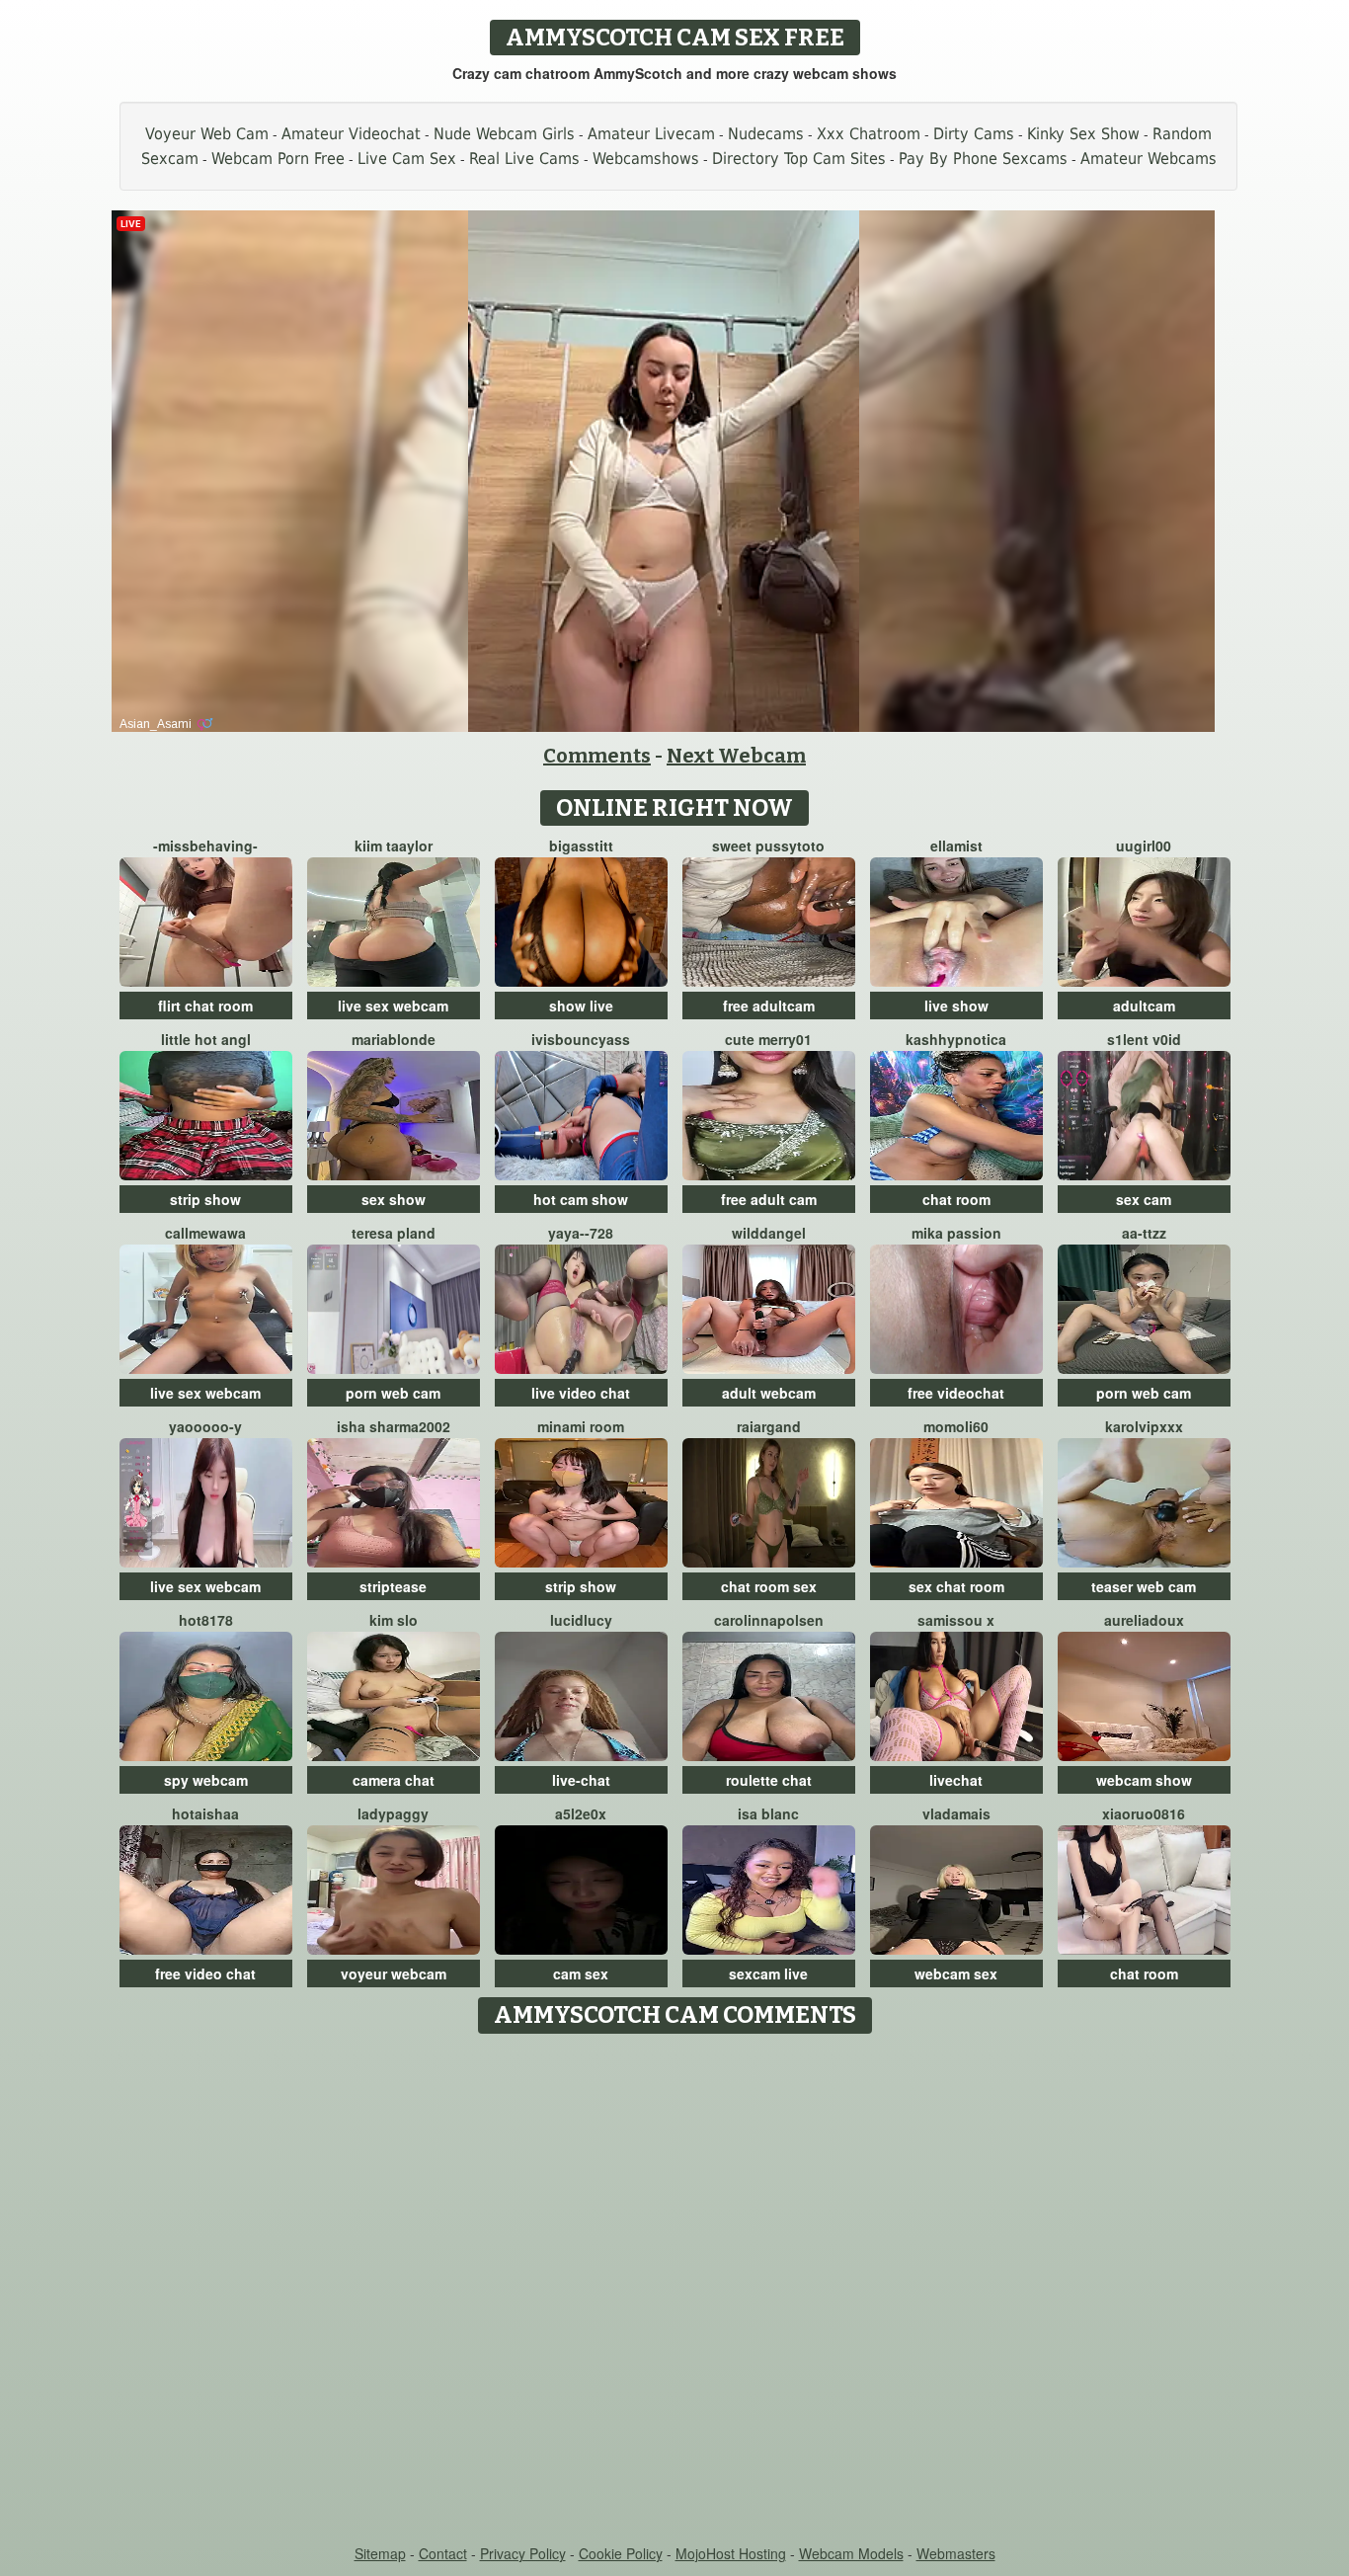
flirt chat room (205, 1006)
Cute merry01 (768, 1039)
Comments (597, 756)
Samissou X (956, 1620)
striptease (393, 1586)
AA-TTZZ (1144, 1233)
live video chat (581, 1393)
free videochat (956, 1393)
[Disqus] (675, 2291)
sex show (394, 1199)
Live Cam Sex (407, 159)
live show (956, 1006)
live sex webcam (393, 1006)
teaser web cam (1144, 1586)
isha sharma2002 (394, 1426)
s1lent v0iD (1144, 1039)
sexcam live (768, 1973)
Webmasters (956, 2553)
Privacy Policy (523, 2553)
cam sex (581, 1973)
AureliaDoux (1144, 1620)
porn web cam (393, 1393)
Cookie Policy (621, 2553)
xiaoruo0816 (1144, 1813)
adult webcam (769, 1393)
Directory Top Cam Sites (799, 159)
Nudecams (766, 134)
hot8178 (206, 1620)
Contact (443, 2553)
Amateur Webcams (1149, 159)
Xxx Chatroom (869, 134)
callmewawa (205, 1233)
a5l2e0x (581, 1813)
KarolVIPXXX (1144, 1426)
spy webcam (206, 1780)
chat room (956, 1199)
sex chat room (956, 1586)
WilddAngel (769, 1233)
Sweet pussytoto (768, 845)
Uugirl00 (1144, 845)
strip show (205, 1199)
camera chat (394, 1780)
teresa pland (394, 1233)
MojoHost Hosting (731, 2553)
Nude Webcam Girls (504, 134)
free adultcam (769, 1006)
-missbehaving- (205, 845)
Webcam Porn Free (278, 159)
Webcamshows (646, 159)
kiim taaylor (394, 845)
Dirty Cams (974, 134)
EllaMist (956, 845)
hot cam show (581, 1199)
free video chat (205, 1973)
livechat (956, 1780)
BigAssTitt (581, 845)
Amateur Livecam (651, 134)
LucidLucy (581, 1620)
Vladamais (956, 1813)
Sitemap (380, 2553)
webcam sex (956, 1973)
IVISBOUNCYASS (581, 1039)
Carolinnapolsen (769, 1620)
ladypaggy (393, 1813)
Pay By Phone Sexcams (983, 159)
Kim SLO (394, 1620)
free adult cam (769, 1199)
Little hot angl (206, 1039)
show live (581, 1006)
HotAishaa (205, 1813)
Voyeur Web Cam (207, 134)
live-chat (581, 1780)
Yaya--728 (581, 1233)
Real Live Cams (524, 159)
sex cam (1144, 1199)
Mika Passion (956, 1233)
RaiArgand (769, 1426)
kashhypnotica (956, 1039)
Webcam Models (851, 2553)
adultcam (1144, 1006)
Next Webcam (736, 756)
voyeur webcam (394, 1973)
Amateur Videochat (351, 134)
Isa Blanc (768, 1813)
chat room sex (769, 1586)
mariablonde (394, 1039)
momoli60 (956, 1426)
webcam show (1144, 1780)
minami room (581, 1426)
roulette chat (769, 1780)
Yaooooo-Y (205, 1426)
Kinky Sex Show (1083, 134)
